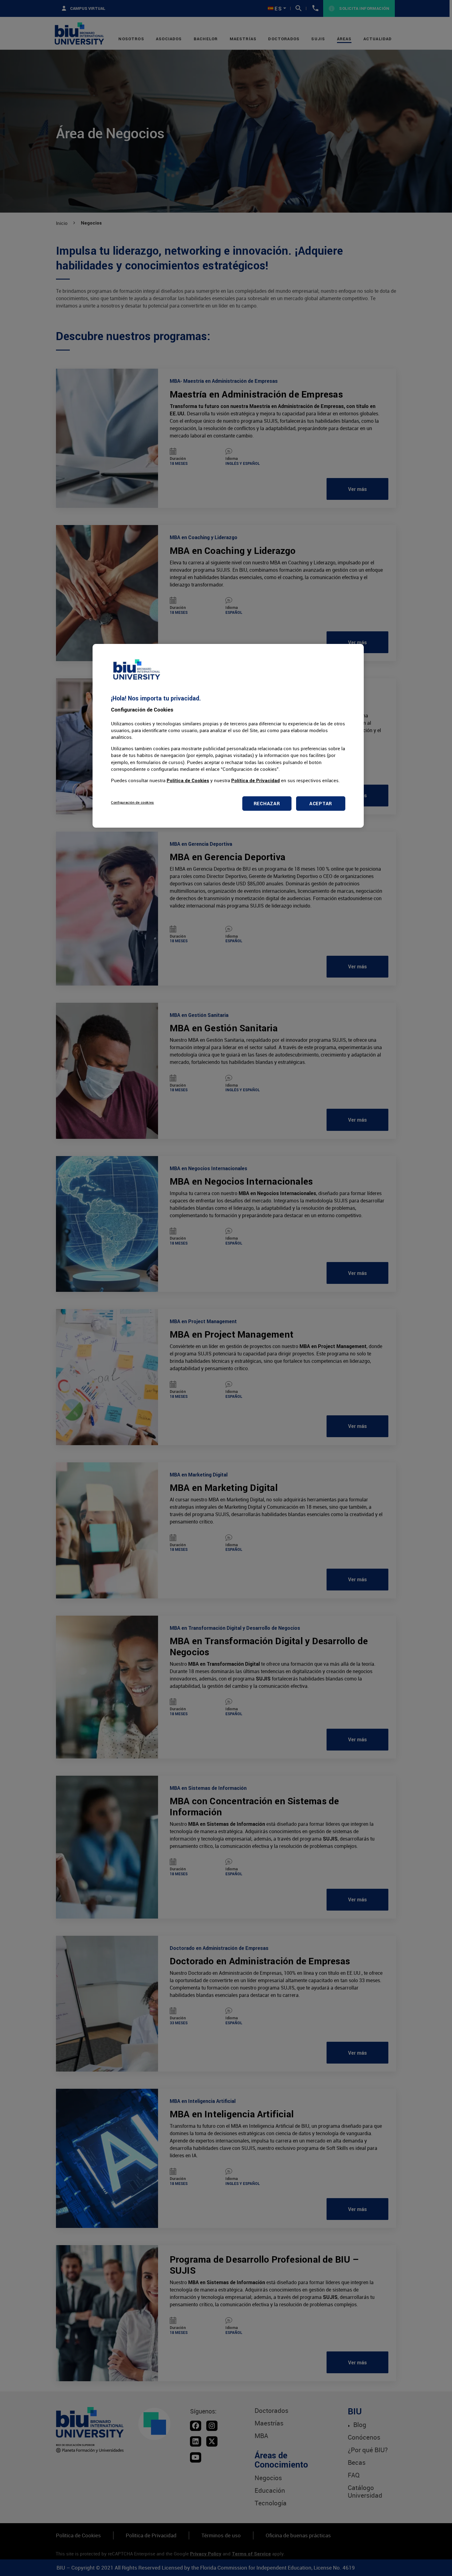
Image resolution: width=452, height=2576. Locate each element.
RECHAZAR (267, 804)
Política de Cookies (188, 780)
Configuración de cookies (133, 802)
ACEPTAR (321, 804)
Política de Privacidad (256, 780)
